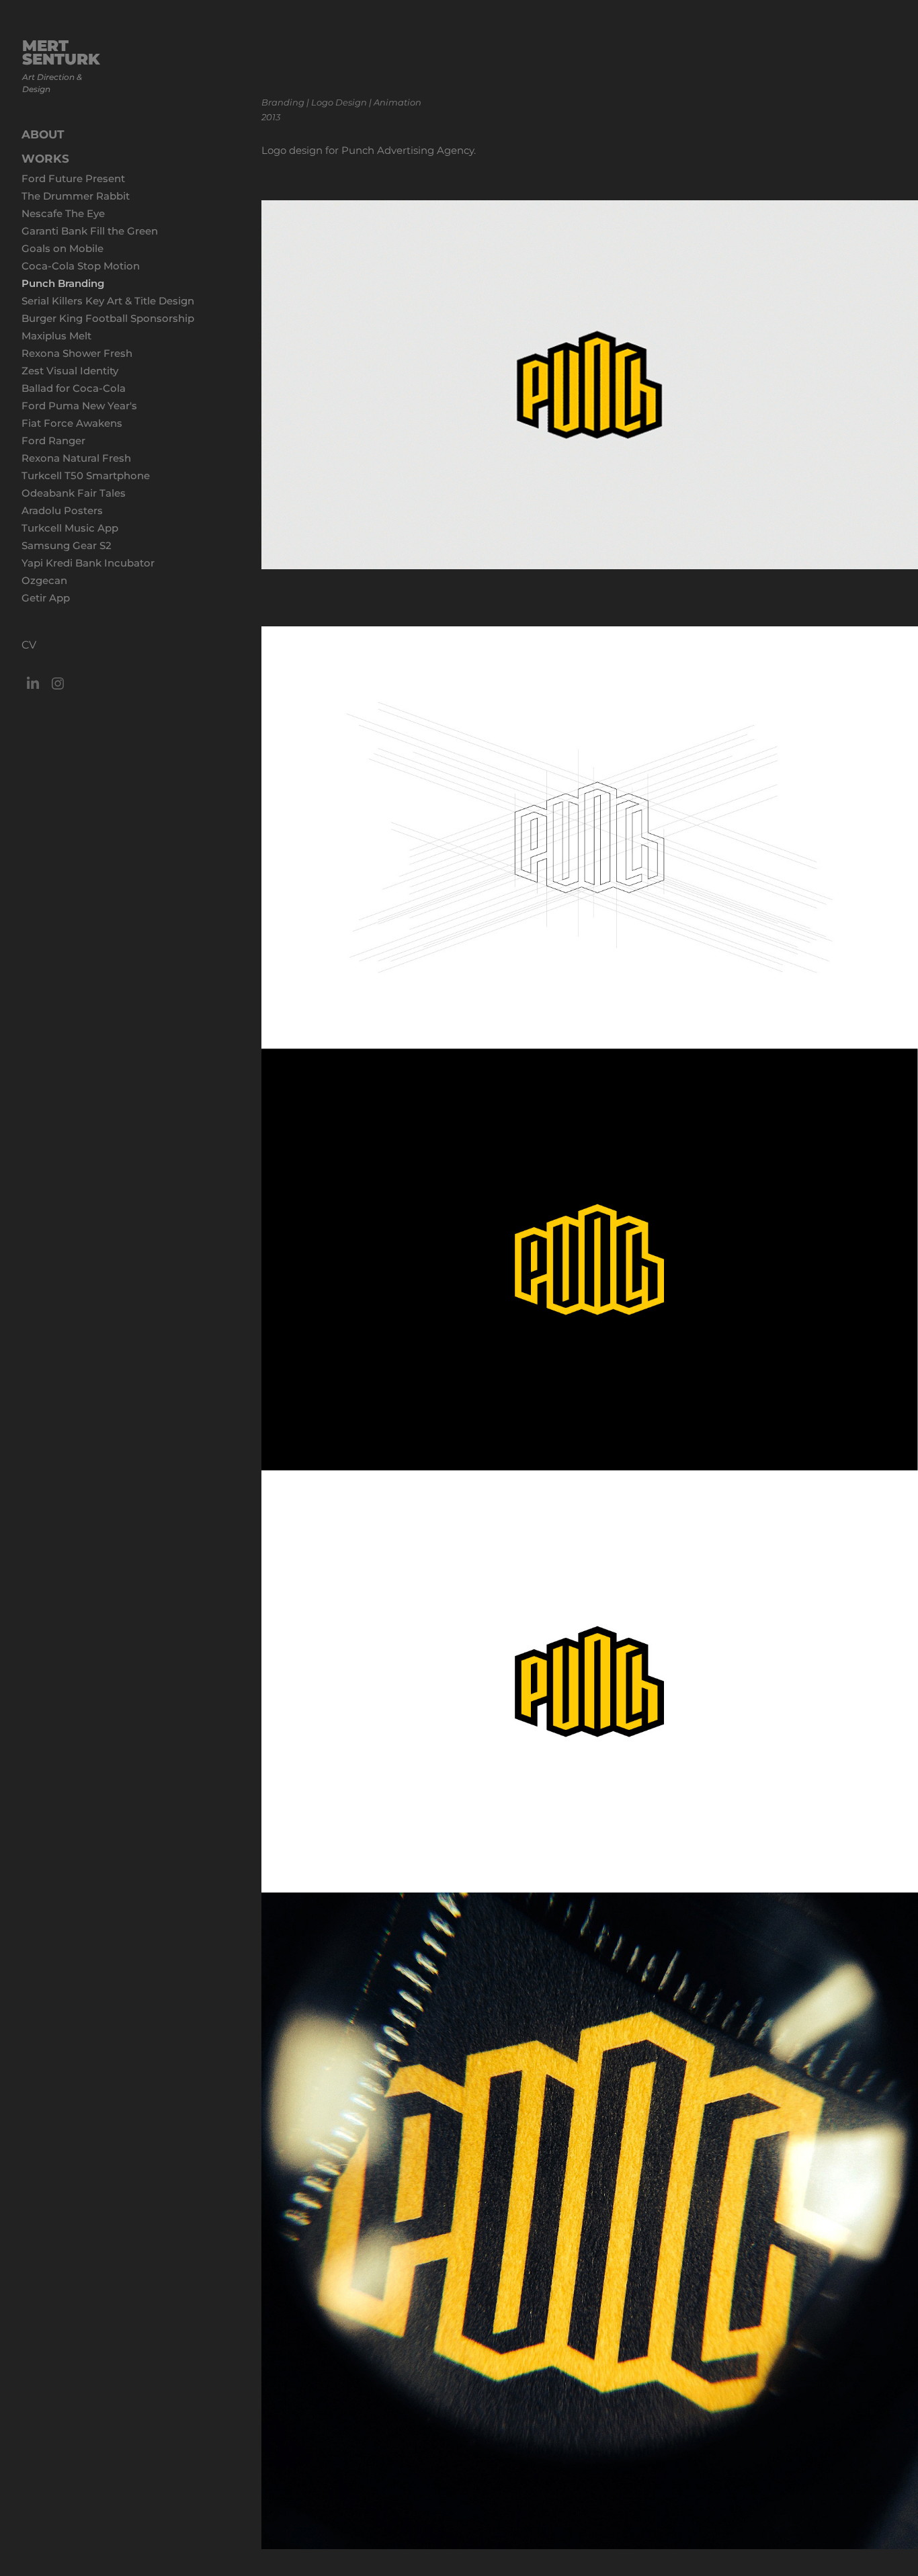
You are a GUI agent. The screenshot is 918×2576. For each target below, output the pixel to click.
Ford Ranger (53, 441)
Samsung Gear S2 (67, 546)
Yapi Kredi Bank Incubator (88, 564)
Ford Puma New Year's (79, 406)
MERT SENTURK (64, 53)
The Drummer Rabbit (76, 197)
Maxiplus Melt (56, 336)
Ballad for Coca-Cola (74, 389)
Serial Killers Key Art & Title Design (108, 301)
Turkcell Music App (70, 529)
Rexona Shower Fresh (77, 354)
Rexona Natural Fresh (76, 459)
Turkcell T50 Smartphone (86, 476)
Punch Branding (63, 284)
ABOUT (43, 135)
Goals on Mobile (62, 249)
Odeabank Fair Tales (74, 494)
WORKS (45, 159)
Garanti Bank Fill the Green (90, 232)
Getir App (46, 598)
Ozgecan (44, 581)
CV (29, 645)
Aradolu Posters (62, 511)
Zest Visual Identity (70, 371)
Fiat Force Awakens (72, 424)
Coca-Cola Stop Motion (81, 266)
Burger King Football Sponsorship (108, 319)
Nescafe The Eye (63, 214)
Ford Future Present (73, 179)
